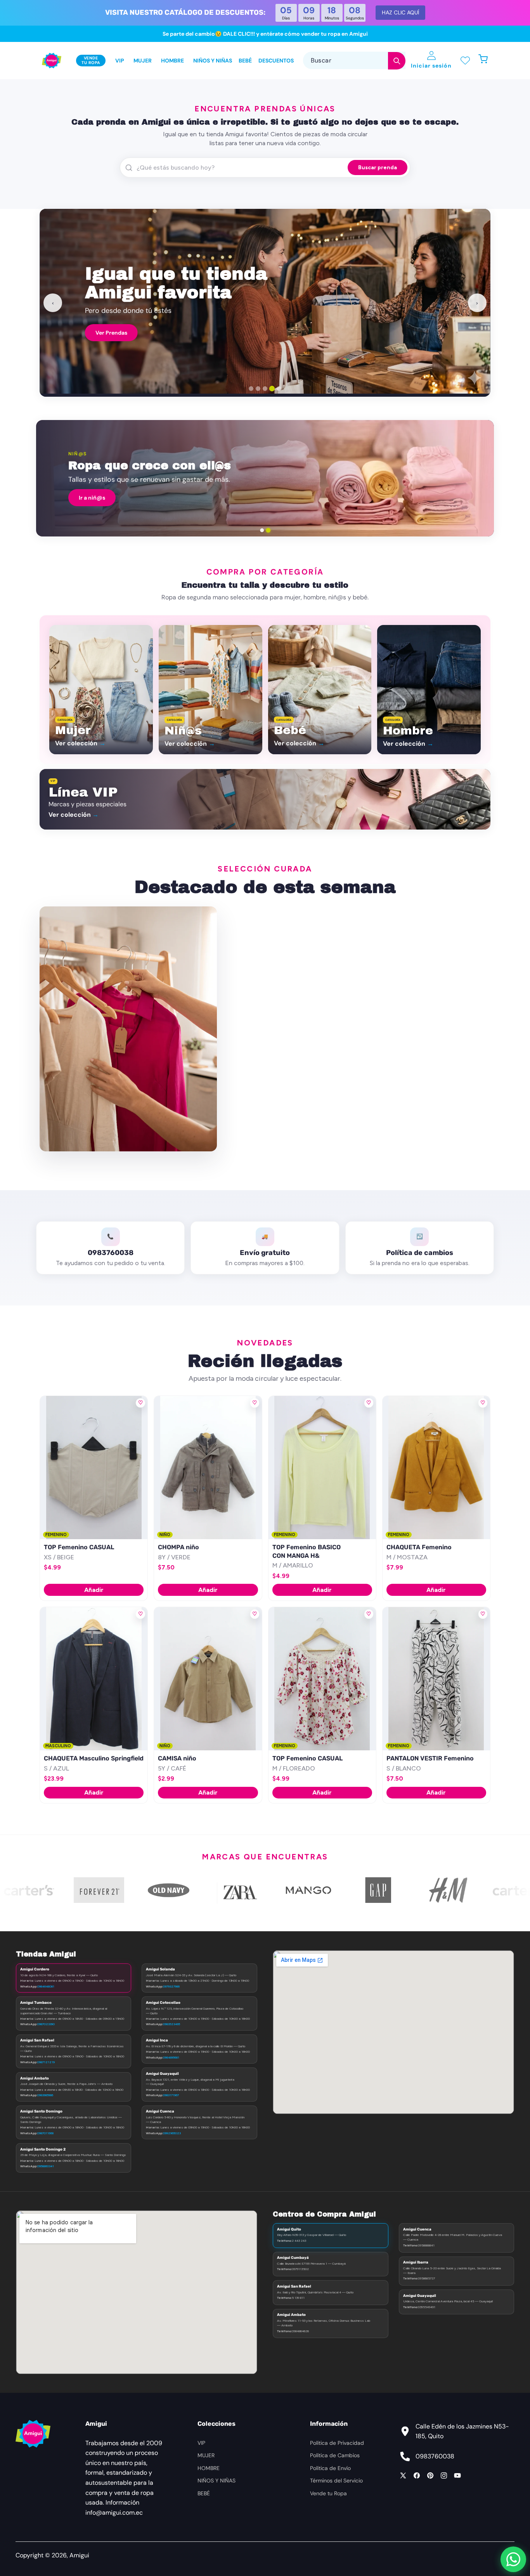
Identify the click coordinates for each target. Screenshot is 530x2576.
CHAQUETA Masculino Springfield (94, 1758)
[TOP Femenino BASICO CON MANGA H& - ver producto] (322, 1468)
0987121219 (46, 2062)
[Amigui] (52, 61)
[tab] (251, 389)
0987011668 (45, 2133)
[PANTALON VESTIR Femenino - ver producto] (436, 1679)
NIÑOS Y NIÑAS (217, 2481)
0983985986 (45, 2095)
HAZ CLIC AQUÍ (400, 12)
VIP (201, 2443)
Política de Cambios (335, 2455)
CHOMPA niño (178, 1547)
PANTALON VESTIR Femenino (430, 1758)
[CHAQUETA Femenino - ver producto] (436, 1468)
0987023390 (46, 2024)
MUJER (206, 2455)
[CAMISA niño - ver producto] (208, 1679)
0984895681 (171, 2057)
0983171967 (171, 2095)
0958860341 (46, 2166)
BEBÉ (204, 2493)
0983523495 (171, 2024)
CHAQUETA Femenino (419, 1547)
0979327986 (171, 1986)
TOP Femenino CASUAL (79, 1547)
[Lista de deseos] (465, 60)
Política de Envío (330, 2468)
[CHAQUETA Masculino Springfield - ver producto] (94, 1679)
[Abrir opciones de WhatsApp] (513, 2559)
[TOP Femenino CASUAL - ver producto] (94, 1468)
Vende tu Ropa (328, 2493)
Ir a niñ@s (92, 498)
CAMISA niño (177, 1758)
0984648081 (46, 1986)
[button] (487, 60)
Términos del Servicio (336, 2481)
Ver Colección (114, 329)
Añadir (94, 1590)
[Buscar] (397, 61)
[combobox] (354, 60)
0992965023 (172, 2133)
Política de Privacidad (337, 2443)
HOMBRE (209, 2468)
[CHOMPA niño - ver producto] (208, 1468)
